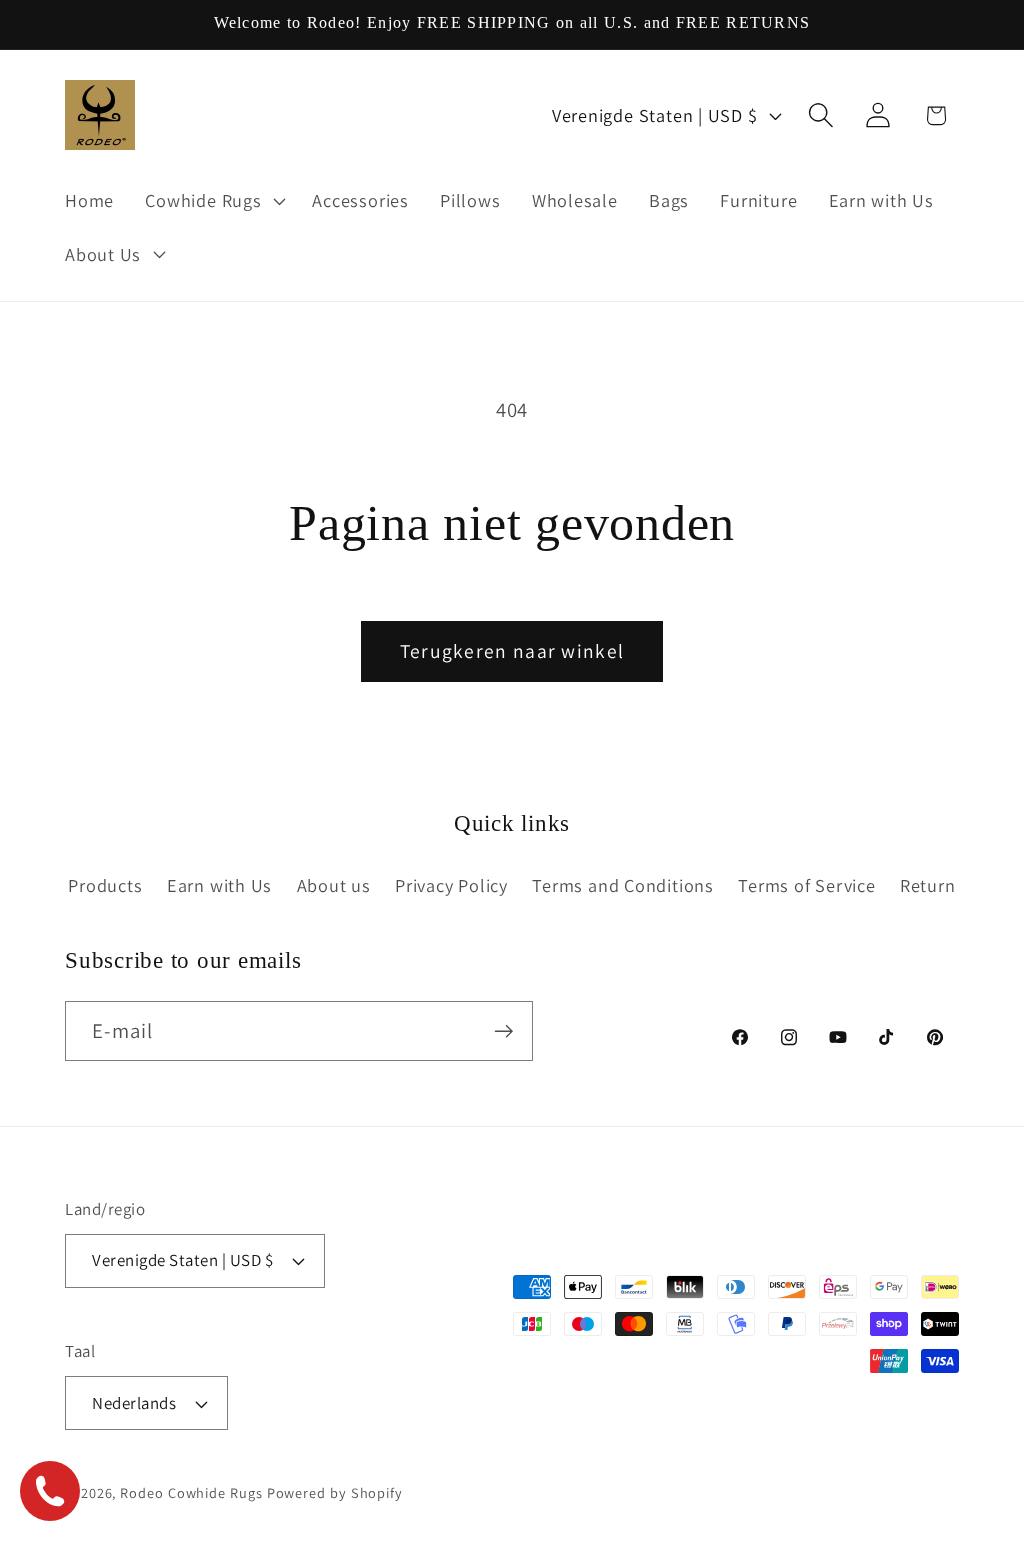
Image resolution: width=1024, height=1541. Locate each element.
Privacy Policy (451, 885)
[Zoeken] (821, 115)
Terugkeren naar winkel (512, 651)
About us (334, 885)
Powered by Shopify (335, 1492)
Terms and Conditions (623, 885)
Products (105, 885)
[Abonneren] (503, 1031)
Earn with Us (219, 885)
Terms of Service (806, 885)
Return (928, 885)
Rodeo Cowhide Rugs (191, 1492)
